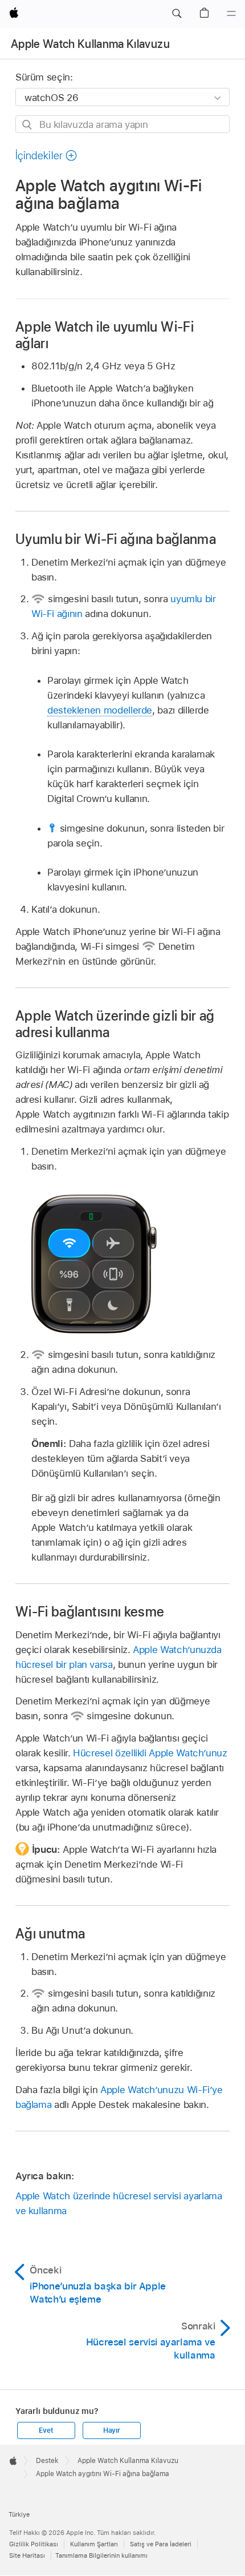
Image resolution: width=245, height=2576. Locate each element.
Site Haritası (27, 2555)
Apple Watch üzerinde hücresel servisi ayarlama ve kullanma (119, 2203)
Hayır (112, 2430)
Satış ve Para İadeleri (161, 2544)
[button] (177, 14)
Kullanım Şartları (94, 2544)
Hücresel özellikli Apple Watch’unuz (150, 1753)
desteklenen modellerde (100, 710)
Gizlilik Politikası (34, 2544)
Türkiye (19, 2514)
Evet (46, 2430)
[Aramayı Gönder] (28, 125)
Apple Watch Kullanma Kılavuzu (90, 44)
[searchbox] (122, 124)
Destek (47, 2461)
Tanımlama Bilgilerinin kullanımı (101, 2555)
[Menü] (231, 14)
